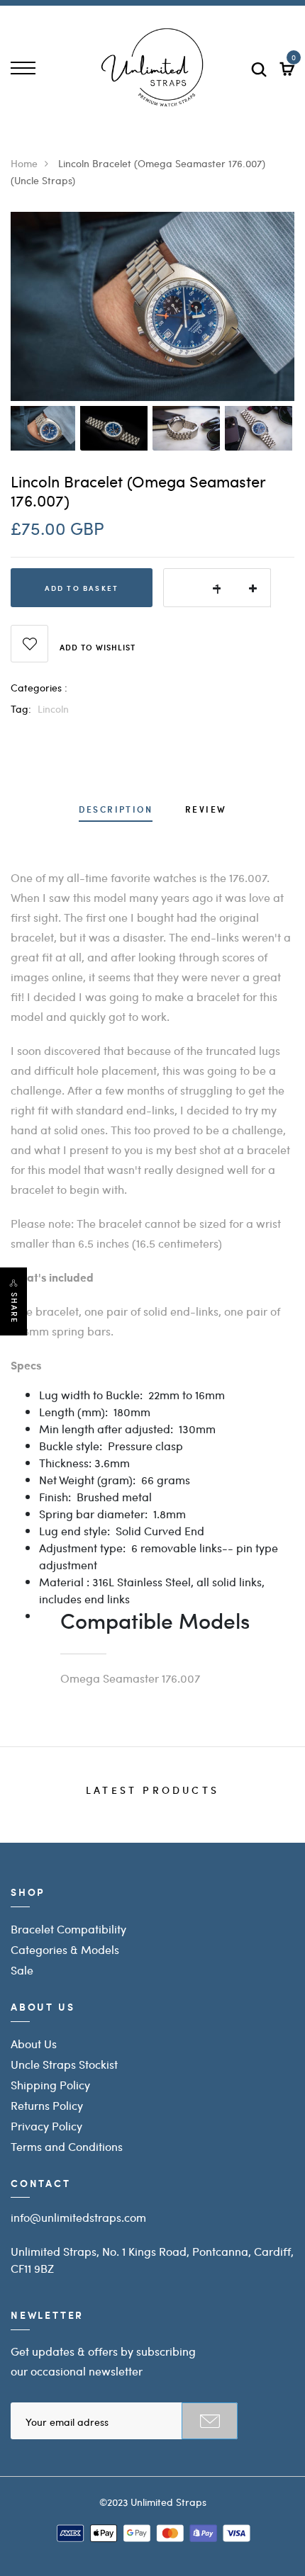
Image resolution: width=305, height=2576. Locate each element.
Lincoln (53, 708)
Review (206, 810)
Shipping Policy (50, 2085)
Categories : (39, 687)
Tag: (21, 708)
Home (24, 163)
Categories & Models (65, 1949)
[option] (152, 306)
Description (116, 810)
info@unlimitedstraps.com (78, 2217)
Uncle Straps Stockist (64, 2064)
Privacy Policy (46, 2126)
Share (14, 1308)
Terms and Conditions (67, 2146)
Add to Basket (82, 588)
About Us (34, 2044)
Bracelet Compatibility (68, 1929)
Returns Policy (47, 2105)
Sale (22, 1970)
